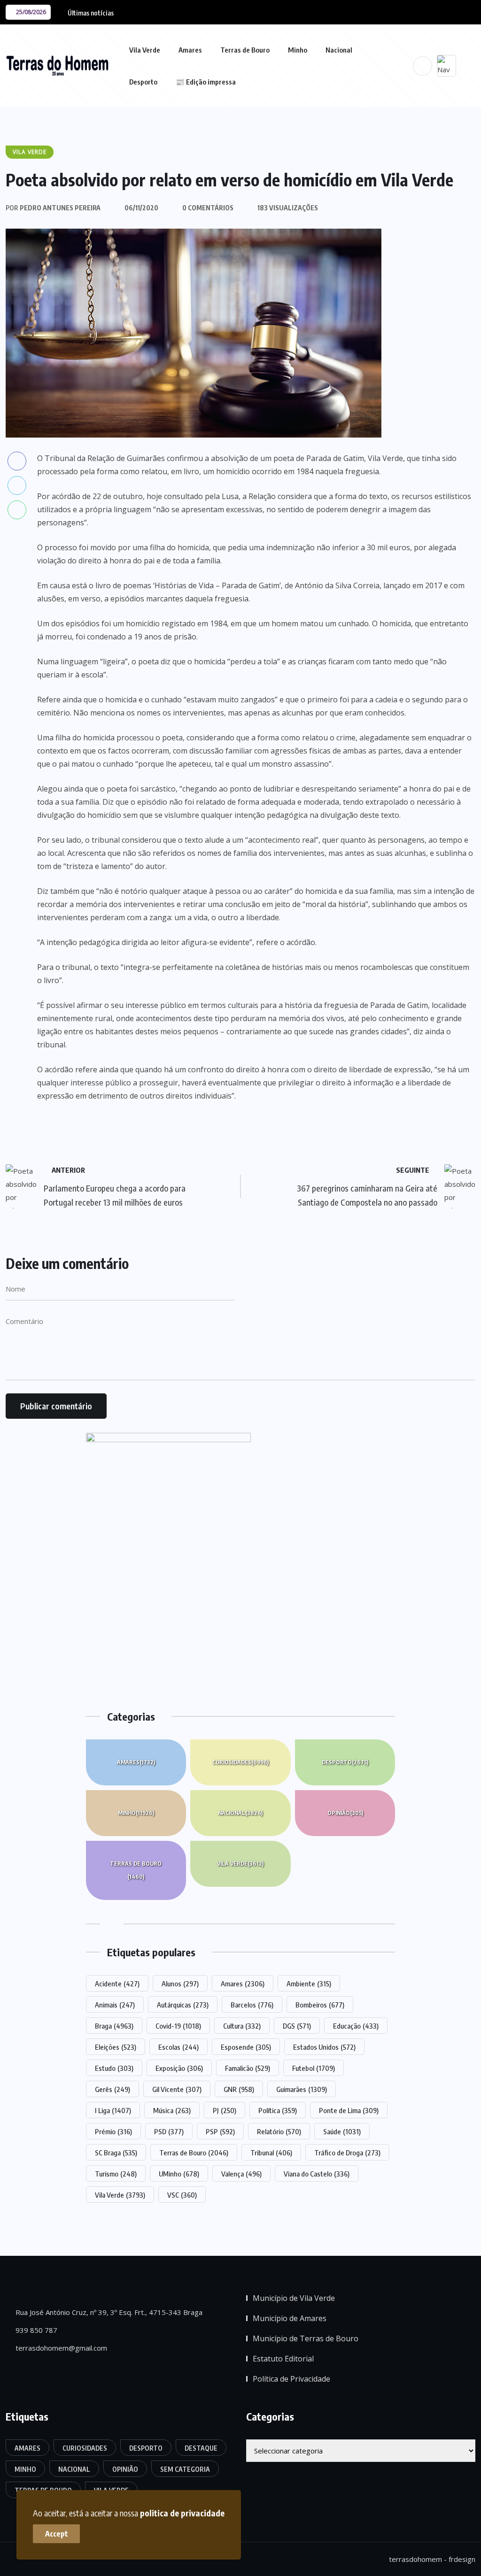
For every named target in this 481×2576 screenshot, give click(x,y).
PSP (220, 2131)
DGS (297, 2026)
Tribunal (271, 2153)
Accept (57, 2534)
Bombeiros (320, 2005)
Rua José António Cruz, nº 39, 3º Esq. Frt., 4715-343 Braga (108, 2312)
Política (278, 2110)
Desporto (143, 82)
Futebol (314, 2068)
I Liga (113, 2110)
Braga (114, 2026)
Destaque (201, 2448)
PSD (169, 2131)
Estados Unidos (324, 2047)
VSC (182, 2195)
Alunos (180, 1984)
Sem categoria (185, 2469)
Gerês (112, 2089)
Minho (298, 50)
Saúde (342, 2131)
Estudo (114, 2068)
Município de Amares (290, 2318)
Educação (356, 2026)
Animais (115, 2005)
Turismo (116, 2174)
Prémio (113, 2131)
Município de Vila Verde (294, 2298)
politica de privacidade (182, 2513)
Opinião (345, 1813)
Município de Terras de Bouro (306, 2338)
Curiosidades (240, 1762)
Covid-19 (178, 2026)
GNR (239, 2089)
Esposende (246, 2047)
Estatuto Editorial (283, 2359)
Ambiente (309, 1984)
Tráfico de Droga (347, 2153)
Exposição (179, 2068)
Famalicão (248, 2068)
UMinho (179, 2174)
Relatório (279, 2131)
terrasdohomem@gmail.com (60, 2348)
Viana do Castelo (317, 2174)
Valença (241, 2174)
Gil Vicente (177, 2089)
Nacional (339, 50)
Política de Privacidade (291, 2379)
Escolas (178, 2047)
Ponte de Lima (349, 2110)
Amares (190, 50)
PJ (225, 2110)
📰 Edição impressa (206, 82)
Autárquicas (183, 2005)
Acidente (117, 1984)
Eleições (116, 2047)
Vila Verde (145, 50)
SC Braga (116, 2153)
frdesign (462, 2559)
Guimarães (302, 2089)
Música (172, 2110)
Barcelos (252, 2005)
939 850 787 (35, 2330)
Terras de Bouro (245, 50)
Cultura (242, 2026)
